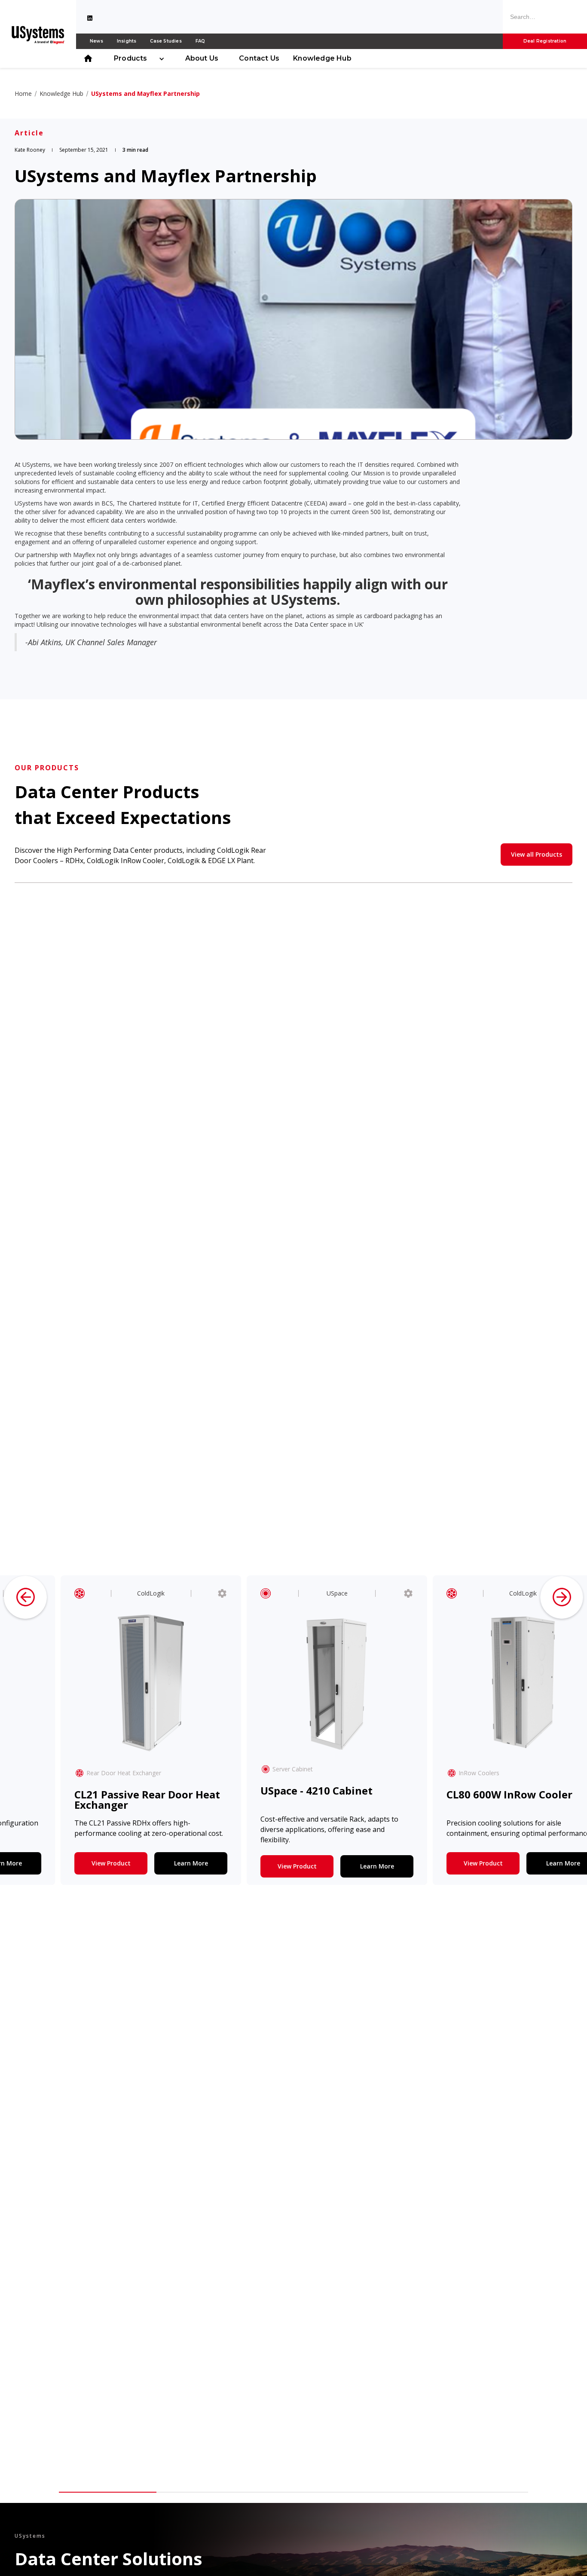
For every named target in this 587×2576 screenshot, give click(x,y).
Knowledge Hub (322, 58)
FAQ (200, 41)
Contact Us (259, 58)
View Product (84, 1863)
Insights (127, 41)
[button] (136, 58)
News (96, 41)
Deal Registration (545, 41)
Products (131, 58)
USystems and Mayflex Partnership (145, 93)
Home (23, 93)
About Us (202, 58)
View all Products (537, 854)
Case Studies (166, 41)
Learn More (164, 1863)
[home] (38, 34)
